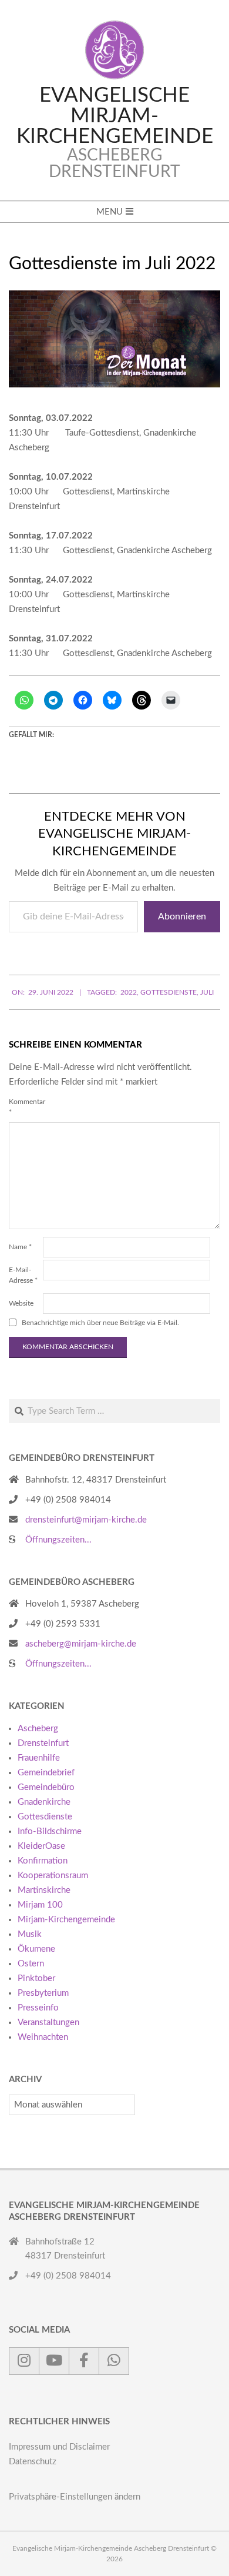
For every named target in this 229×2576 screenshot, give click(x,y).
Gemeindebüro (46, 1787)
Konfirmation (43, 1861)
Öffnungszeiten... (58, 1540)
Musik (30, 1934)
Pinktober (36, 1978)
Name (20, 1247)
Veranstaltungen (48, 2023)
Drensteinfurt (43, 1743)
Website (21, 1303)
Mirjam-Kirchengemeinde (66, 1920)
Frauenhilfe (39, 1758)
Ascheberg (38, 1729)
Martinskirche (44, 1890)
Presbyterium (43, 1993)
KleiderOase (41, 1846)
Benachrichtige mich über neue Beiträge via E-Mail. (100, 1323)
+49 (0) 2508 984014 (68, 1500)
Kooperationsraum (53, 1876)
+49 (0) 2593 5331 (63, 1624)
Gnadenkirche (44, 1802)
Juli (207, 992)
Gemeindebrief (46, 1773)
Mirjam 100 (40, 1905)
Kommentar (25, 1107)
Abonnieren (182, 916)
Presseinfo (38, 2008)
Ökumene (36, 1949)
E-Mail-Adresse (23, 1275)
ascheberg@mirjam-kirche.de (81, 1644)
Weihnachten (43, 2037)
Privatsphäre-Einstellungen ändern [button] (75, 2497)
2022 (129, 992)
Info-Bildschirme (50, 1831)
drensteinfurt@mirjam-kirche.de (86, 1520)
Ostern (31, 1964)
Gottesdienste (169, 992)
